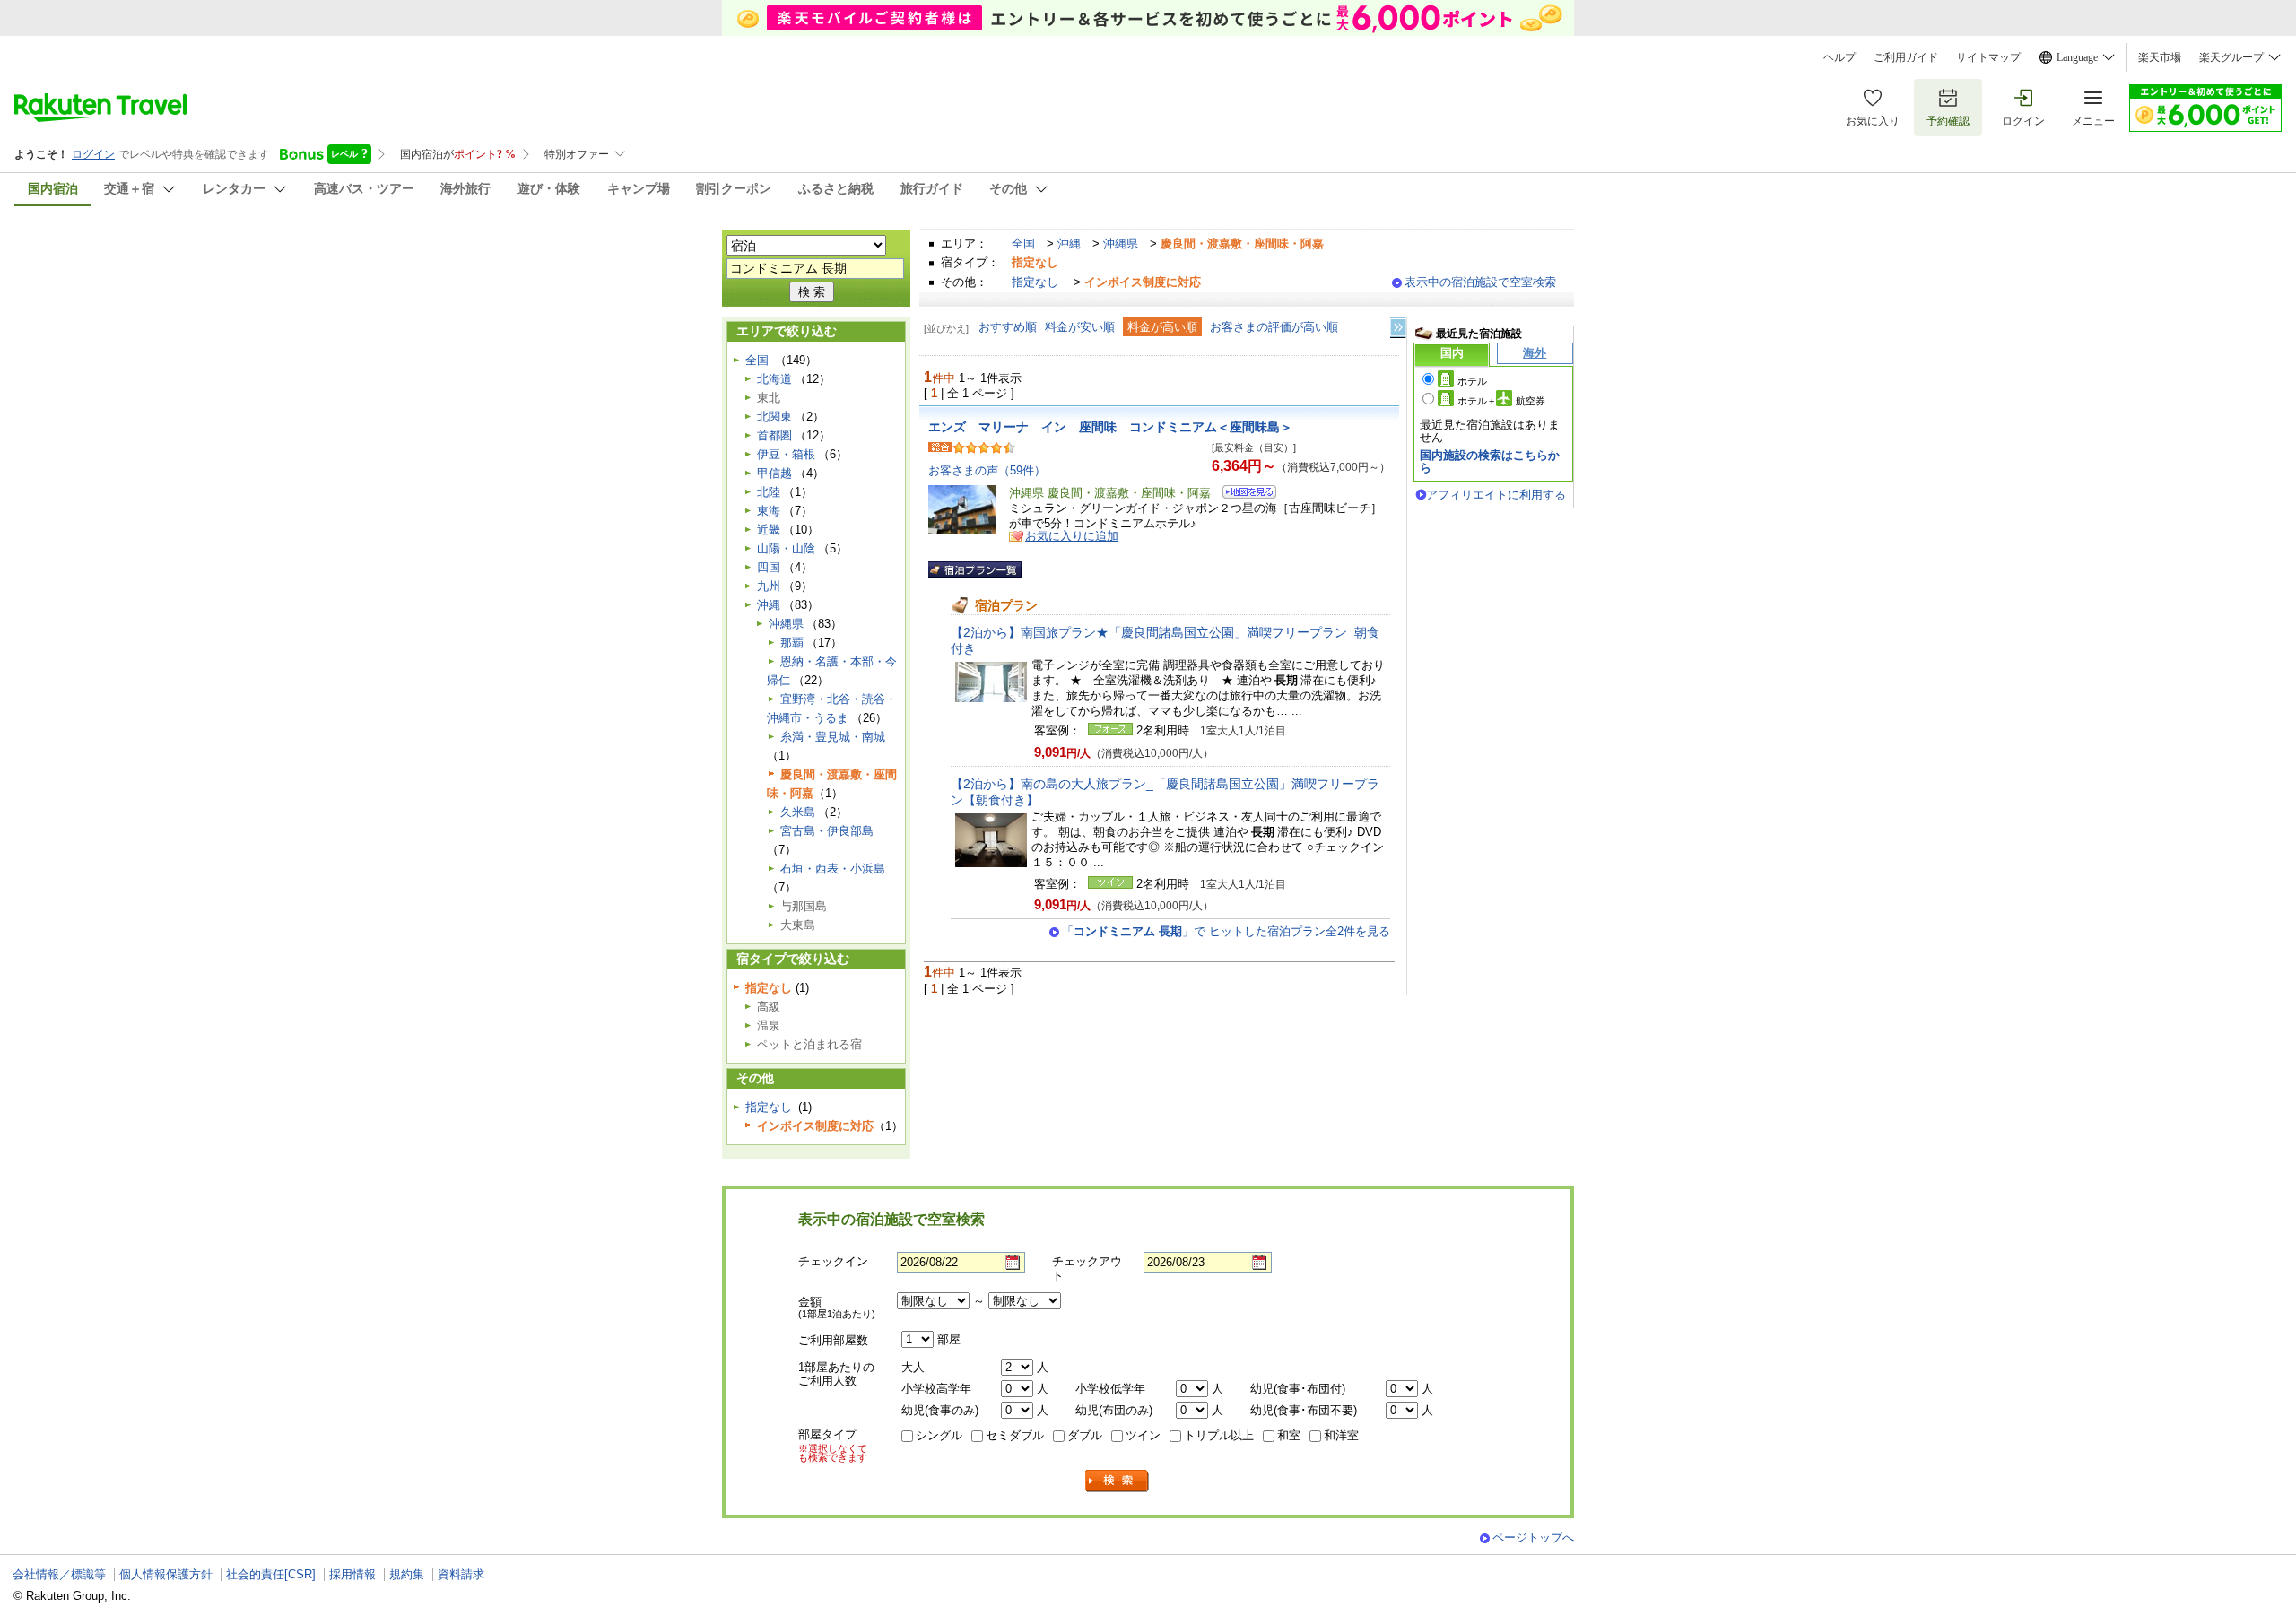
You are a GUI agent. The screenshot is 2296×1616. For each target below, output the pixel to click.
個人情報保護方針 (166, 1574)
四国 (769, 567)
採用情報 (352, 1574)
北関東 (774, 417)
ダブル (1085, 1435)
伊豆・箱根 (786, 454)
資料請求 (461, 1574)
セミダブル (1015, 1435)
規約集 (407, 1574)
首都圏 (774, 435)
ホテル (1472, 381)
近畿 (769, 530)
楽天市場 (2160, 57)
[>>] (1399, 328)
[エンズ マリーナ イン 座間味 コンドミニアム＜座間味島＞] (1244, 495)
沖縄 (1069, 243)
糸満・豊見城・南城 (833, 737)
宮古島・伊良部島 (827, 831)
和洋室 (1341, 1435)
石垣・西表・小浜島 (833, 869)
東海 (769, 511)
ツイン (1143, 1435)
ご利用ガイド (1906, 57)
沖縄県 (1121, 243)
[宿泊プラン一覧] (975, 569)
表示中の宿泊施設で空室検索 (1480, 282)
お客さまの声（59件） (987, 470)
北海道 (774, 379)
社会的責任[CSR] (271, 1574)
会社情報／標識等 (59, 1574)
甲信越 (774, 473)
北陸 (769, 492)
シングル (939, 1435)
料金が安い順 (1080, 327)
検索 (1118, 1481)
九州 (769, 586)
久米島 (798, 812)
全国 (1023, 243)
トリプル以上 (1219, 1435)
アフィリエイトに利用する (1496, 495)
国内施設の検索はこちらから (1490, 461)
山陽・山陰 (786, 548)
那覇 (792, 643)
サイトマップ (1988, 57)
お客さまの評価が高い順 (1274, 327)
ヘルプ (1839, 57)
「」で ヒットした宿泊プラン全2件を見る (1226, 931)
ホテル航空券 (1501, 401)
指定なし (1035, 282)
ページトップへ (1533, 1538)
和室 (1289, 1435)
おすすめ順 (1008, 327)
